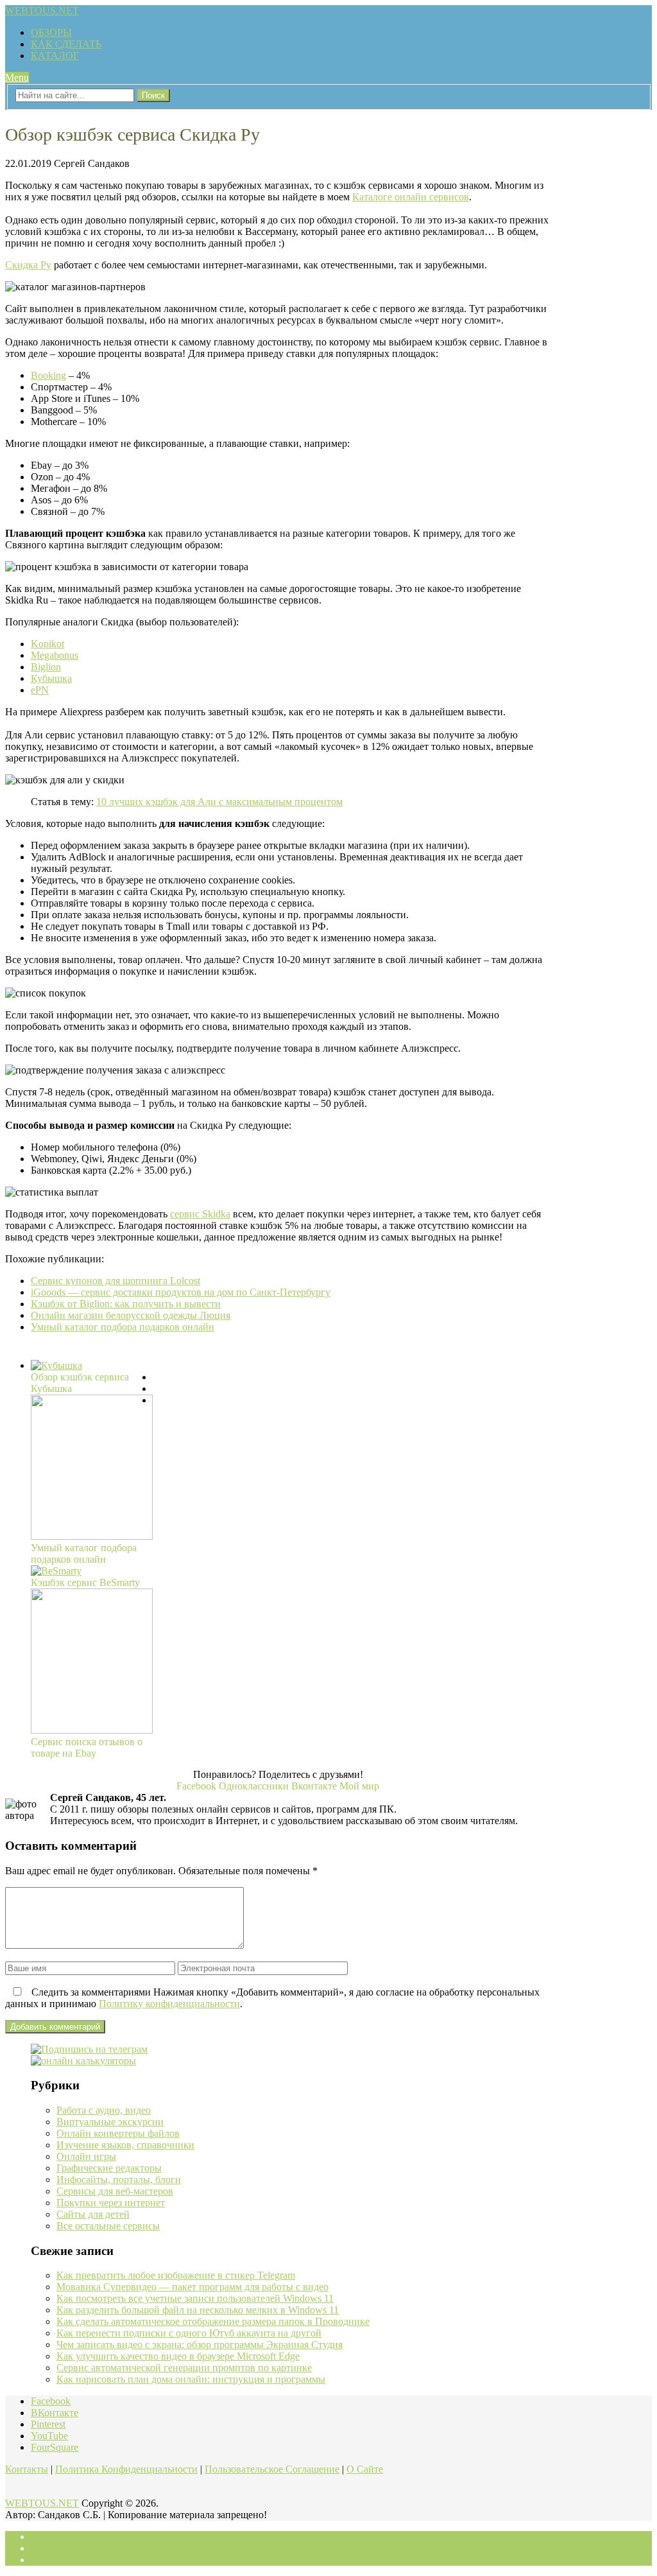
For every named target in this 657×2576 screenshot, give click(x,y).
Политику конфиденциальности (169, 2004)
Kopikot (47, 644)
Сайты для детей (93, 2214)
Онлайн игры (86, 2156)
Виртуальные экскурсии (110, 2122)
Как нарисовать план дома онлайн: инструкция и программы (191, 2379)
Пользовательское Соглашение (272, 2469)
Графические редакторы (109, 2168)
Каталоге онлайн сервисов (411, 197)
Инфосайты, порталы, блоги (119, 2180)
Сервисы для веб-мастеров (115, 2191)
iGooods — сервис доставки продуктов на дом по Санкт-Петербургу (181, 1292)
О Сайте (365, 2469)
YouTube (49, 2436)
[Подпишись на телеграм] (89, 2049)
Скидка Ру (28, 265)
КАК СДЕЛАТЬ (66, 44)
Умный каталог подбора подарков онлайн (123, 1327)
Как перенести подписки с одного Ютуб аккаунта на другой (189, 2333)
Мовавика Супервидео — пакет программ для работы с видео (192, 2287)
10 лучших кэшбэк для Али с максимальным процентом (219, 802)
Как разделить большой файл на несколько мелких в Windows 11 (198, 2310)
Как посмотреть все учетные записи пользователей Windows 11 (195, 2298)
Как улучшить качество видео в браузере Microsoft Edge (178, 2356)
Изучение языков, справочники (125, 2145)
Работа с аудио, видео (104, 2110)
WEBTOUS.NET (42, 11)
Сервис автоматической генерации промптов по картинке (184, 2368)
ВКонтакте (55, 2413)
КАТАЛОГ (55, 56)
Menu (17, 77)
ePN (40, 690)
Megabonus (55, 655)
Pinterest (48, 2424)
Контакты (27, 2469)
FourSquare (55, 2447)
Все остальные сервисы (108, 2226)
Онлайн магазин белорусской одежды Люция (131, 1315)
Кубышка (51, 678)
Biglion (46, 667)
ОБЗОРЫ (51, 32)
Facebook (51, 2401)
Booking (48, 375)
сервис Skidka (200, 1214)
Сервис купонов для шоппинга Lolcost (115, 1281)
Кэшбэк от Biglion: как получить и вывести (126, 1304)
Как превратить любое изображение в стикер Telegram (176, 2275)
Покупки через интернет (111, 2203)
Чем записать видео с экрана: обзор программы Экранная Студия (200, 2345)
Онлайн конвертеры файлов (118, 2133)
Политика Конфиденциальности (126, 2469)
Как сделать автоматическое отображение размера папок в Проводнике (213, 2321)
